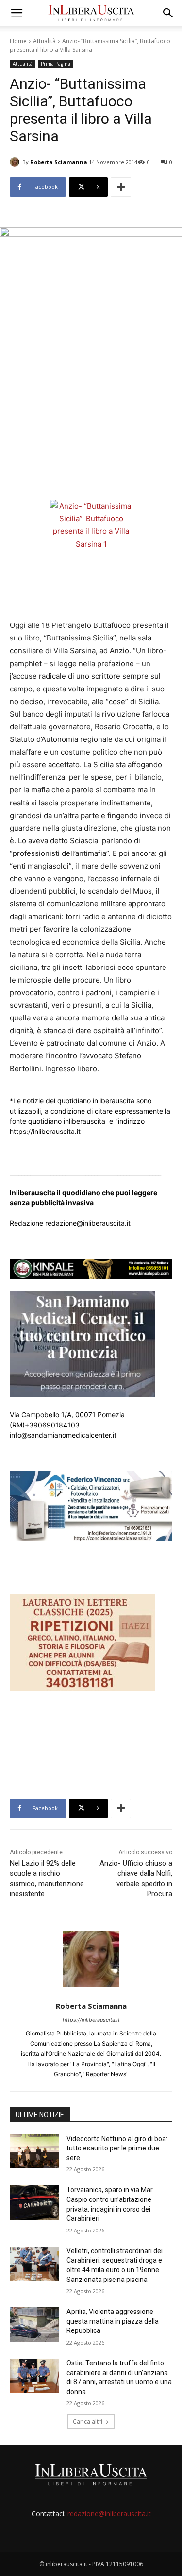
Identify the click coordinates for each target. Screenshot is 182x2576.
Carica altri (88, 2421)
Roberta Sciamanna (59, 162)
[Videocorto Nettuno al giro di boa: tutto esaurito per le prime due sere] (34, 2151)
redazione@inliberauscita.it (109, 2514)
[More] (121, 187)
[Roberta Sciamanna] (16, 162)
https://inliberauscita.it (91, 2020)
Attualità (44, 41)
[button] (17, 13)
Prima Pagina (56, 64)
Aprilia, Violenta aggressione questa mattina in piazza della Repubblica (113, 2321)
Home (18, 41)
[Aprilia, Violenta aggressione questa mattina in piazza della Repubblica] (34, 2324)
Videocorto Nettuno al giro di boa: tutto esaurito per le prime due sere (117, 2148)
